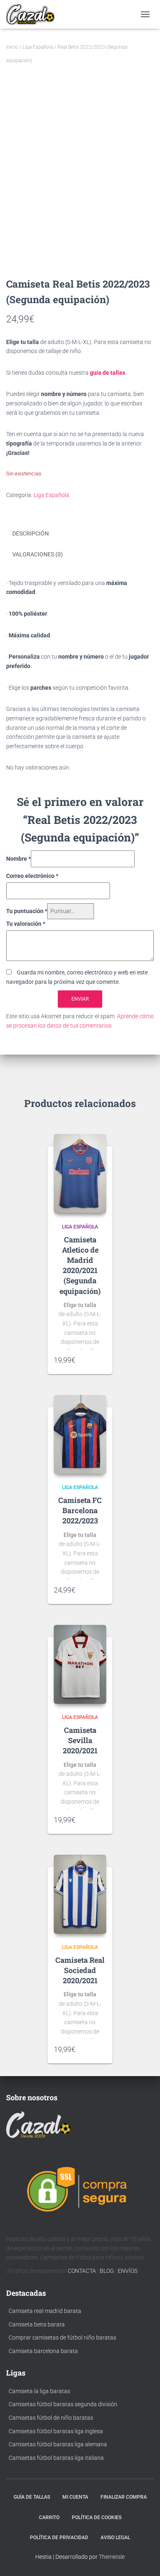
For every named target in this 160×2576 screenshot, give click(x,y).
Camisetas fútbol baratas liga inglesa (56, 2431)
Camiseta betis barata (37, 2324)
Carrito (49, 2518)
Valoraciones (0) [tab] (38, 554)
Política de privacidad (59, 2538)
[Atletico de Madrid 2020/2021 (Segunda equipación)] (80, 1174)
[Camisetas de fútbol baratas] (38, 2126)
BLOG (107, 2271)
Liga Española (38, 47)
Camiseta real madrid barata (45, 2311)
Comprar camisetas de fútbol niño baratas (62, 2338)
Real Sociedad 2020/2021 (84, 1970)
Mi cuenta (75, 2497)
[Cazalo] (33, 14)
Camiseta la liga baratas (39, 2391)
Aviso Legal (115, 2538)
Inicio (12, 47)
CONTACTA (82, 2271)
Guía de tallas (32, 2497)
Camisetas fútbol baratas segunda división (63, 2404)
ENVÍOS (128, 2271)
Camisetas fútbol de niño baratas (51, 2418)
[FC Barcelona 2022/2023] (80, 1435)
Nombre (18, 859)
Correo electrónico (32, 876)
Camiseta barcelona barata (43, 2351)
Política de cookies (97, 2518)
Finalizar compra (124, 2497)
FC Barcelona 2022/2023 (82, 1510)
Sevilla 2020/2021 (80, 1745)
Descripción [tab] (31, 533)
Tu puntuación (27, 911)
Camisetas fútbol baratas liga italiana (56, 2458)
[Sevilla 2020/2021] (80, 1665)
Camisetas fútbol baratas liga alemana (58, 2444)
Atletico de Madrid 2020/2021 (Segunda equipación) (80, 1270)
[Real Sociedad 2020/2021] (80, 1894)
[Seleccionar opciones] (102, 1360)
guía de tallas (107, 373)
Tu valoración (26, 924)
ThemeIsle (112, 2557)
